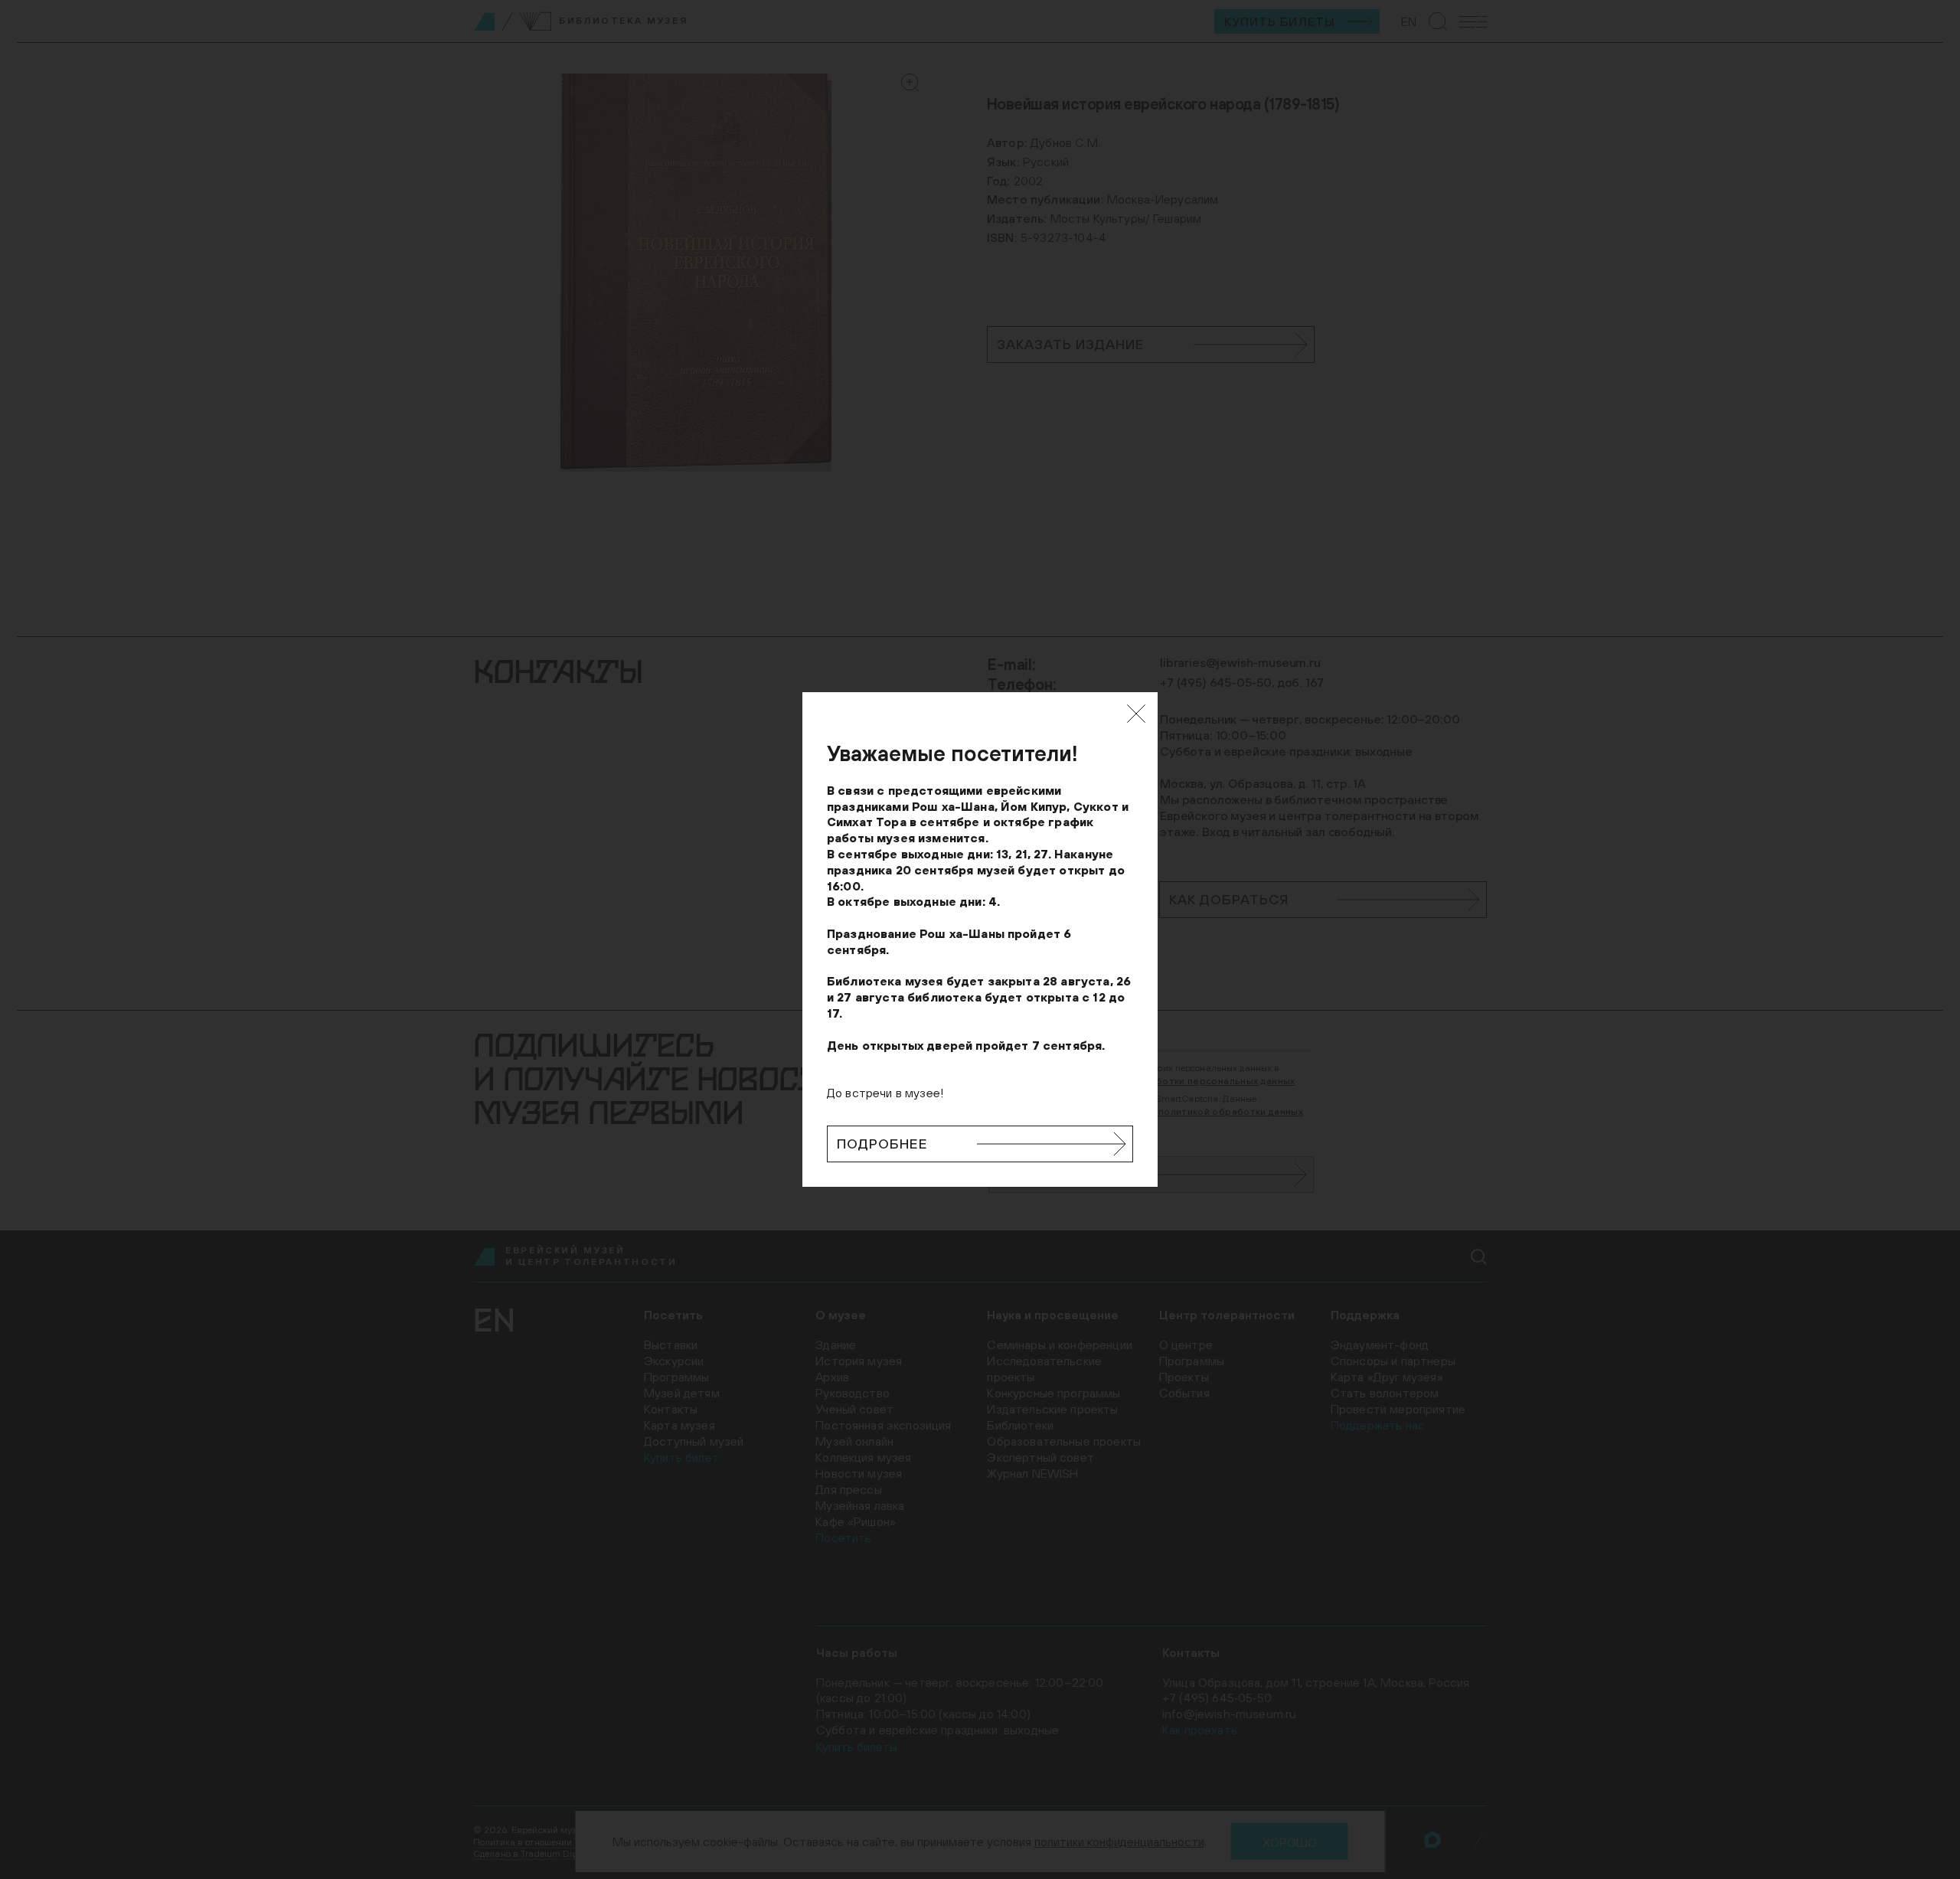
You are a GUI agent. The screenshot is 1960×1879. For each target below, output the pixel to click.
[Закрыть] (1136, 714)
